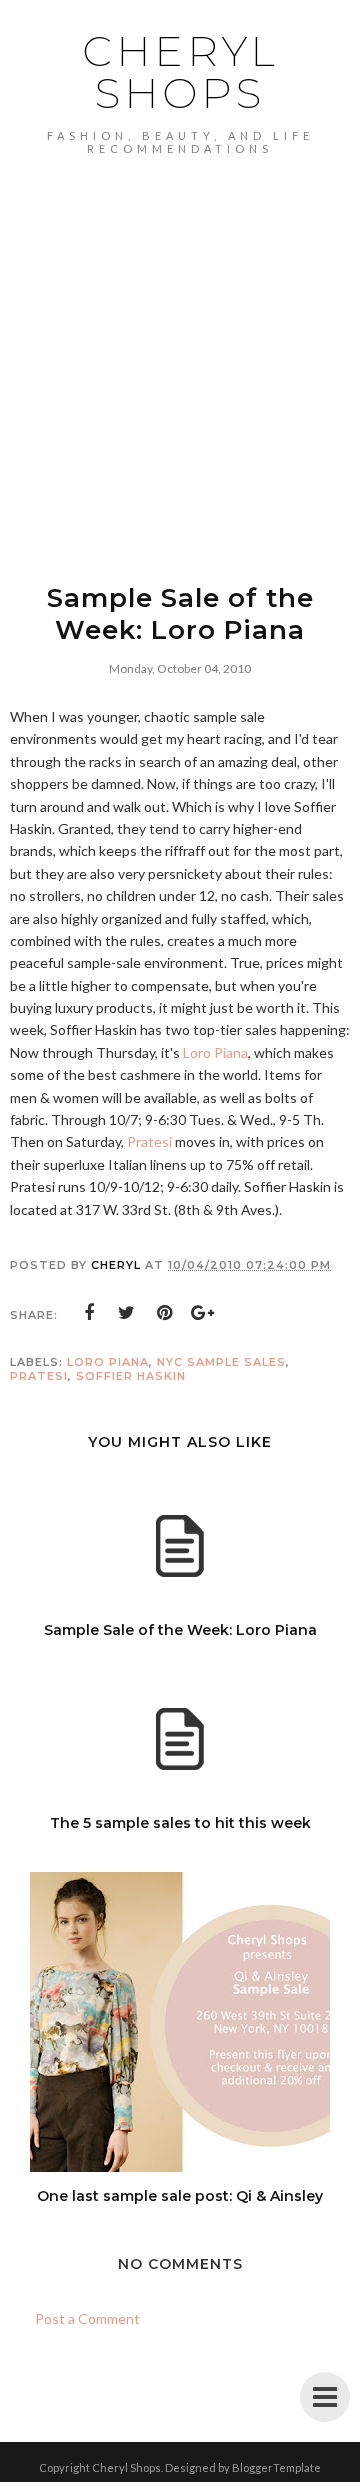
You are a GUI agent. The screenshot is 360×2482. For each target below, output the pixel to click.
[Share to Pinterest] (165, 1313)
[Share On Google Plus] (203, 1313)
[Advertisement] (180, 345)
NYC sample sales (221, 1362)
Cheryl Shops (180, 72)
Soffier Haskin (131, 1376)
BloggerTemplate (276, 2467)
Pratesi (149, 1141)
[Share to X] (127, 1313)
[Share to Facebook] (89, 1313)
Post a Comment (87, 2318)
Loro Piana (215, 1052)
